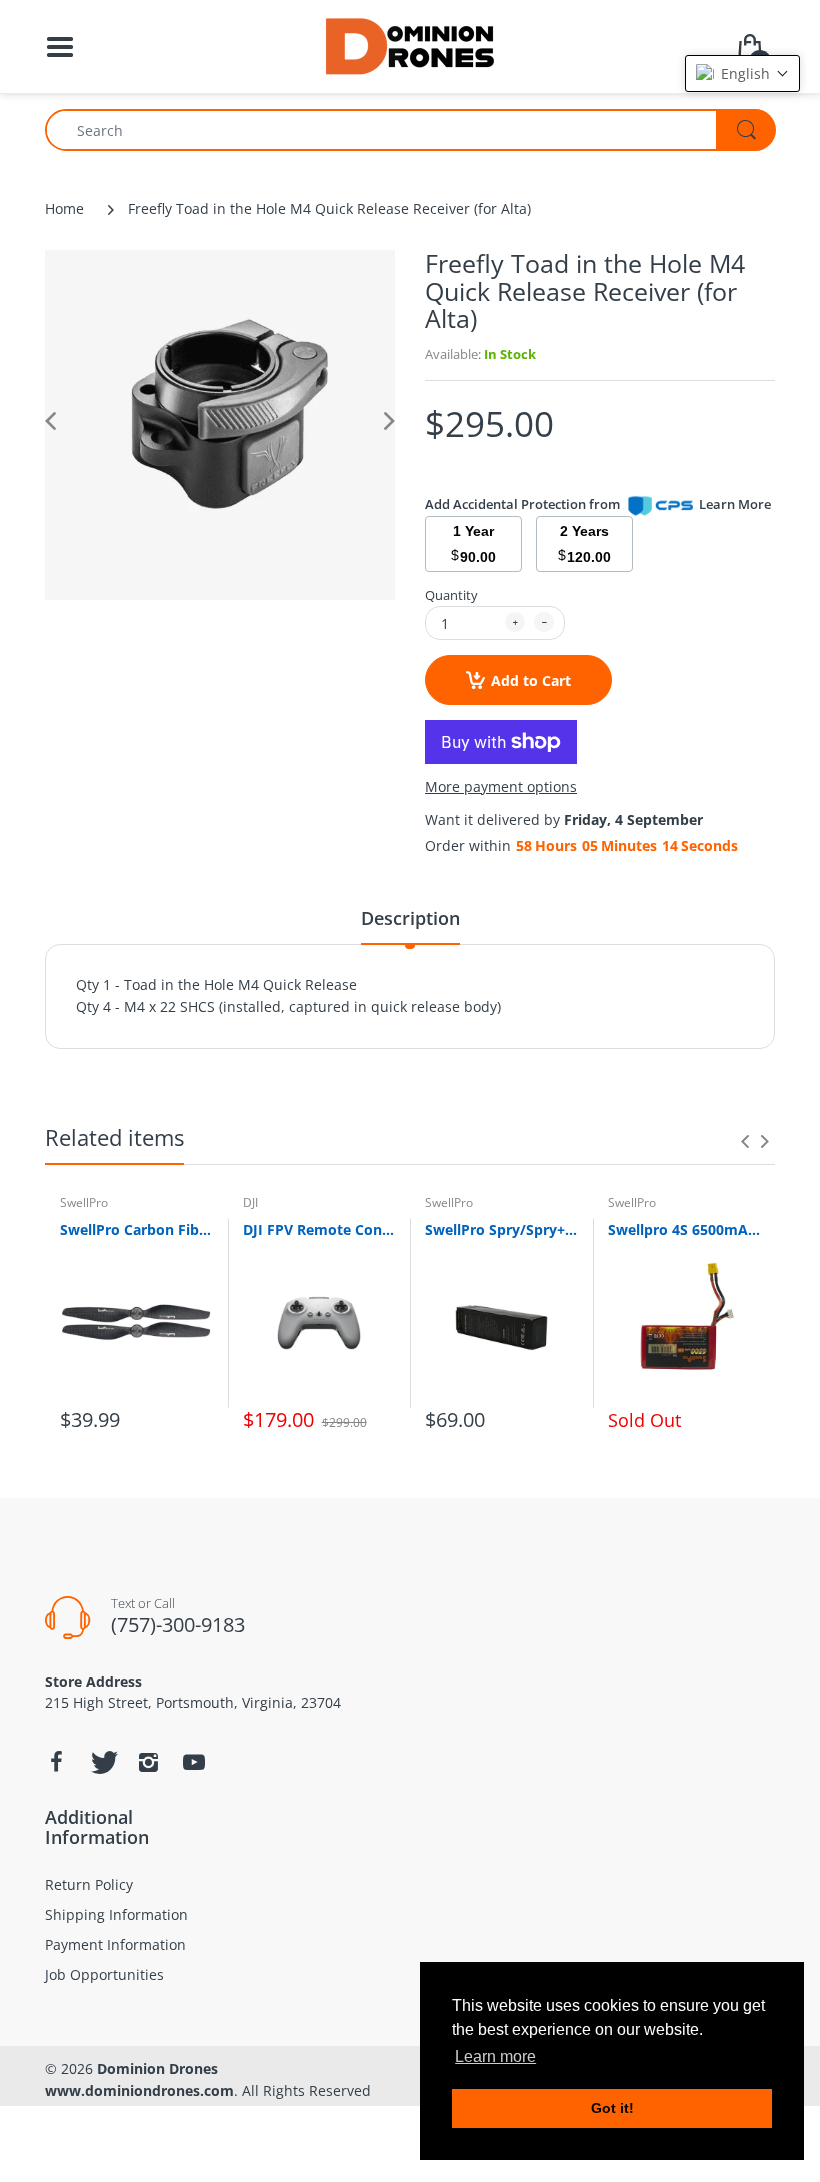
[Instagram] (148, 1762)
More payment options (501, 787)
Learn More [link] (735, 504)
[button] (742, 73)
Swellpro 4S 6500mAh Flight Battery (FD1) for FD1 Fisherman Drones (684, 1229)
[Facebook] (56, 1762)
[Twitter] (102, 1762)
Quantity (451, 595)
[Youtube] (194, 1762)
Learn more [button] (495, 2056)
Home (64, 208)
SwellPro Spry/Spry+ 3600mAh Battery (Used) (501, 1229)
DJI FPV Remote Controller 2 (319, 1229)
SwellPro (84, 1202)
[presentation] (745, 1141)
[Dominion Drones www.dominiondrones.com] (410, 44)
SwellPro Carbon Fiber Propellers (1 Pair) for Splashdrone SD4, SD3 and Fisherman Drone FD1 (136, 1229)
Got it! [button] (612, 2108)
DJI (250, 1202)
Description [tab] (410, 918)
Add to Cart (531, 680)
